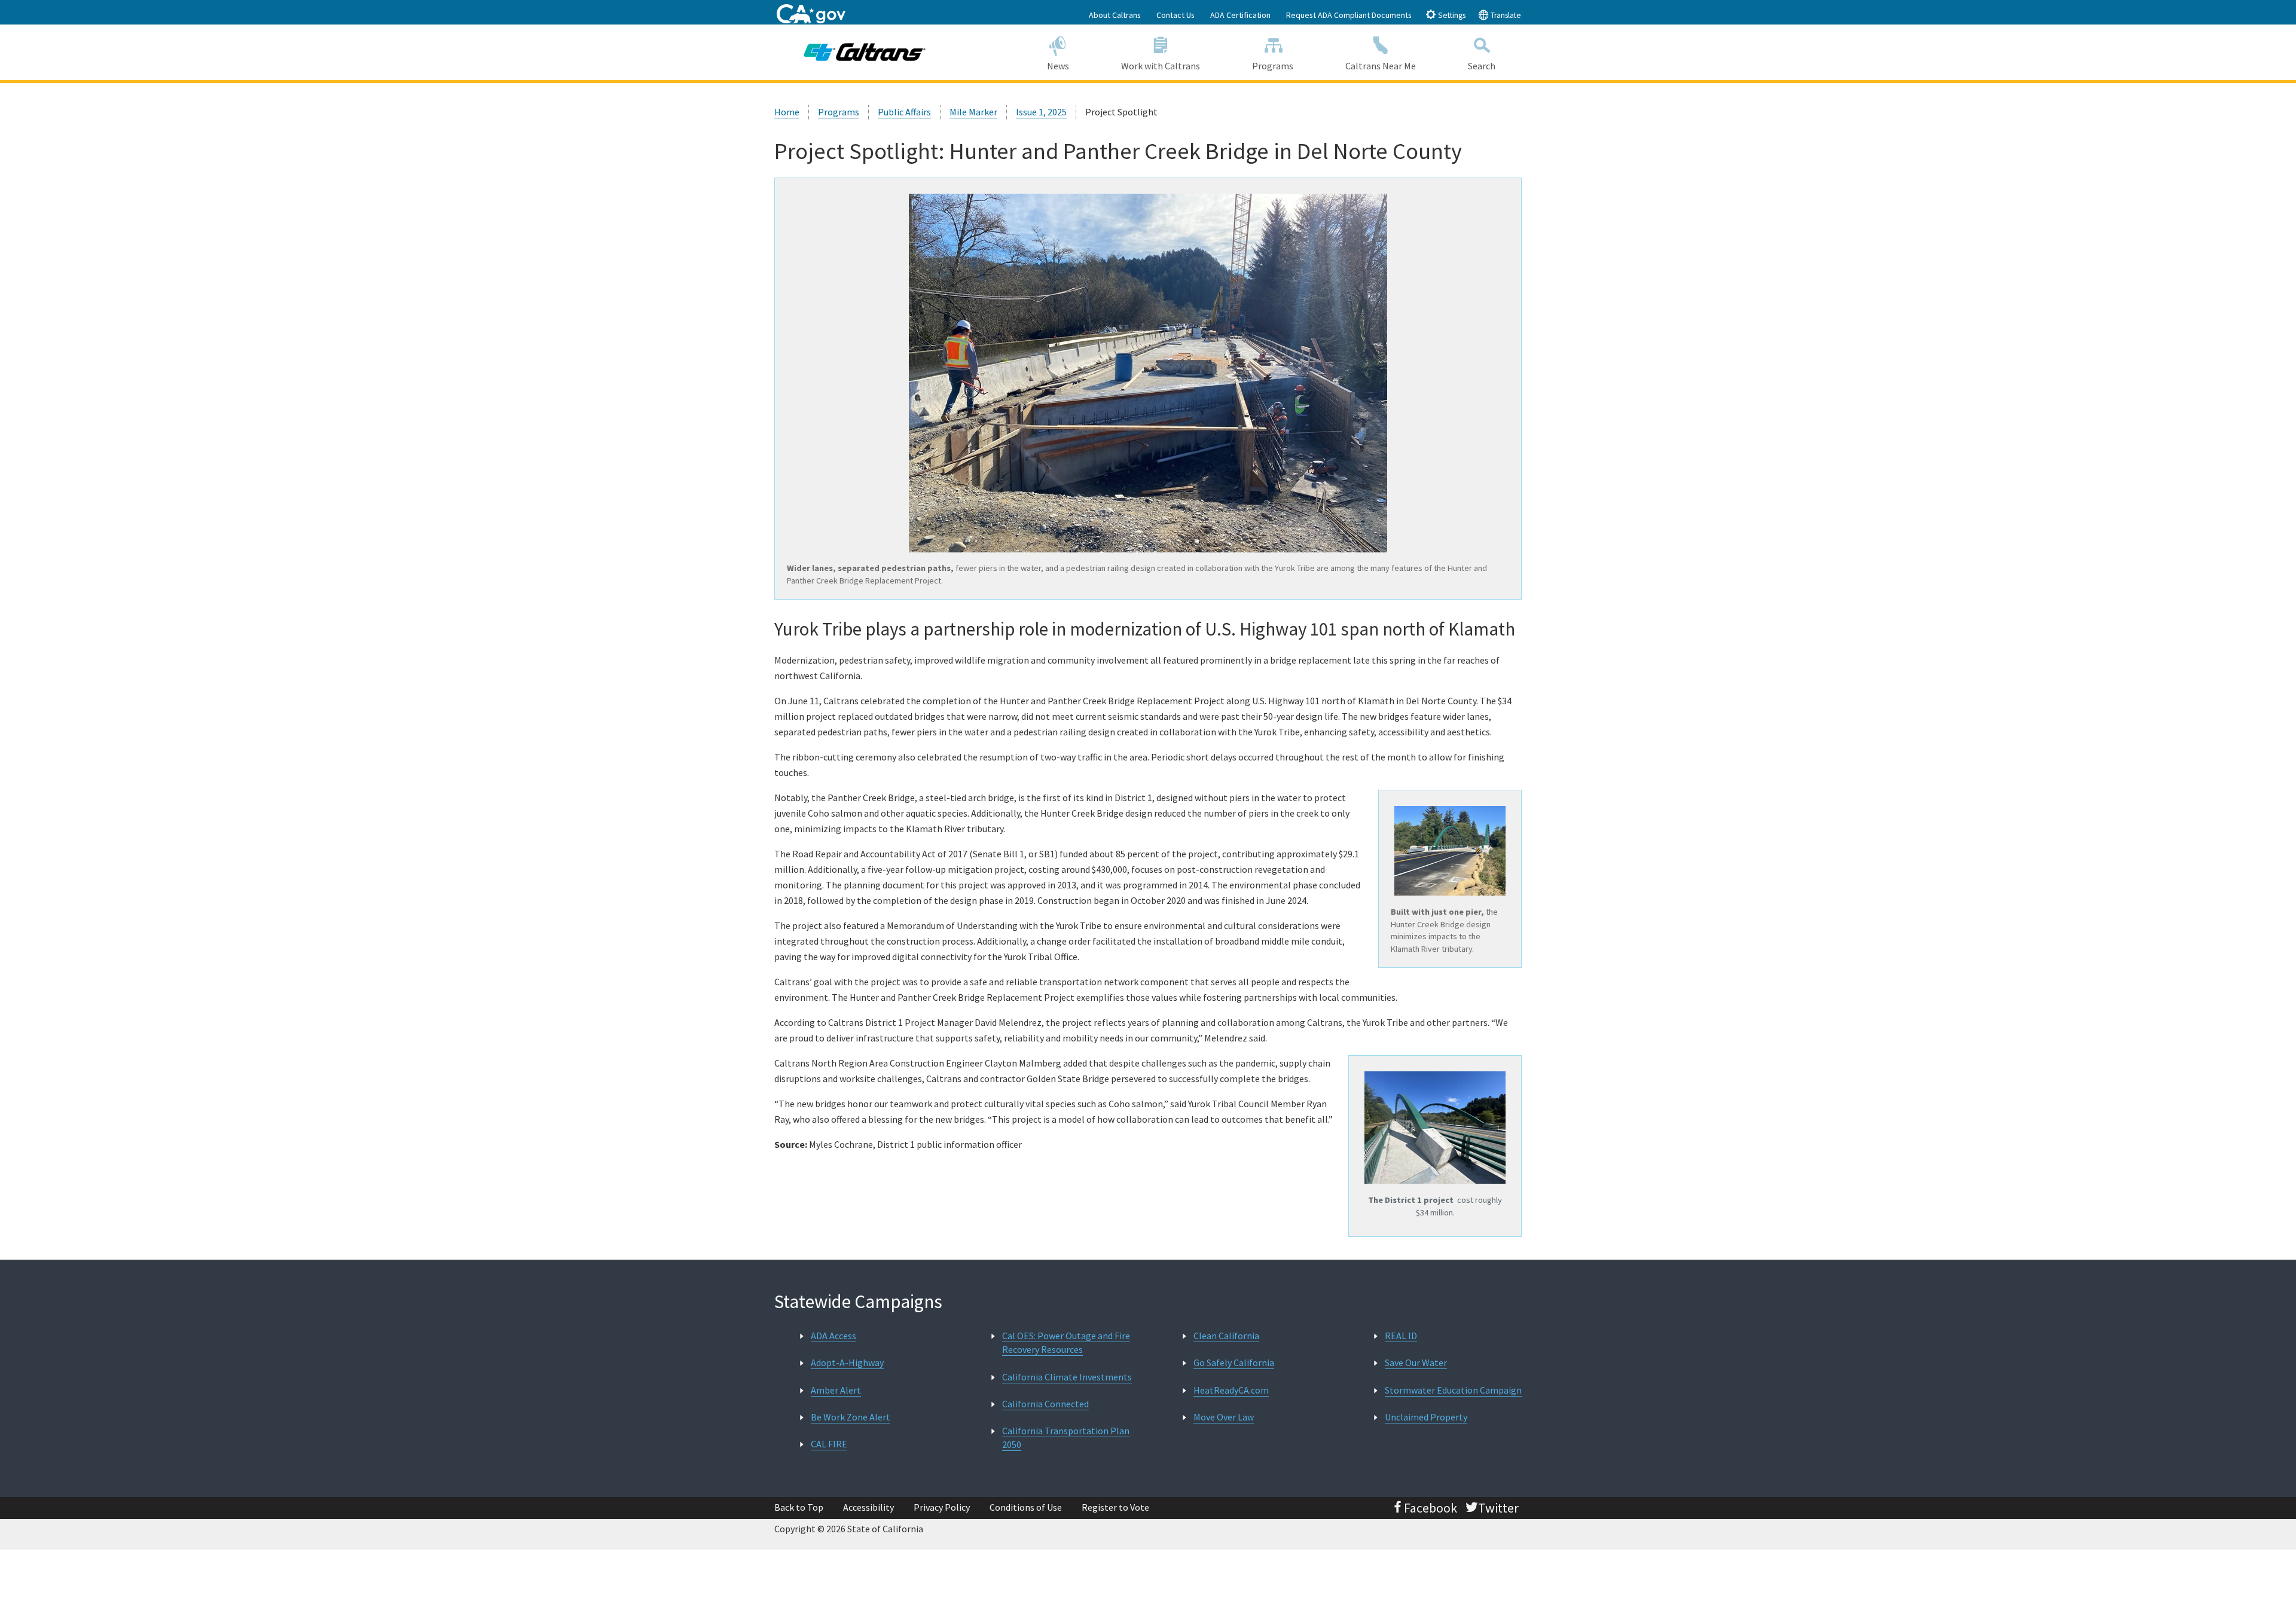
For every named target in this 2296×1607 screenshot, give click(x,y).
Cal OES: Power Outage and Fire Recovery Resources (1066, 1342)
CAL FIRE (829, 1444)
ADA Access (833, 1336)
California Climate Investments (1067, 1377)
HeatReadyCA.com (1231, 1390)
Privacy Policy (942, 1507)
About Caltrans (1115, 15)
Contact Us (1176, 15)
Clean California (1226, 1336)
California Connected (1045, 1404)
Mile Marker (973, 112)
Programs (1273, 66)
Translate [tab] (1505, 15)
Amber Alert (836, 1390)
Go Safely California (1234, 1362)
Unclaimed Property (1426, 1417)
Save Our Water (1416, 1362)
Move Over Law (1224, 1417)
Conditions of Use (1026, 1507)
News (1058, 66)
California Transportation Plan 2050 (1066, 1438)
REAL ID (1401, 1336)
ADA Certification (1240, 15)
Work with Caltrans (1161, 66)
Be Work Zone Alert (851, 1417)
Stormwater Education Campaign (1453, 1390)
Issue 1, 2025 (1041, 112)
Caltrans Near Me (1381, 66)
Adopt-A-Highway (847, 1362)
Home (787, 112)
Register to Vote (1115, 1507)
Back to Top (799, 1507)
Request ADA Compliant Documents (1349, 15)
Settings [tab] (1451, 15)
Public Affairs (904, 112)
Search (1482, 66)
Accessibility (868, 1507)
